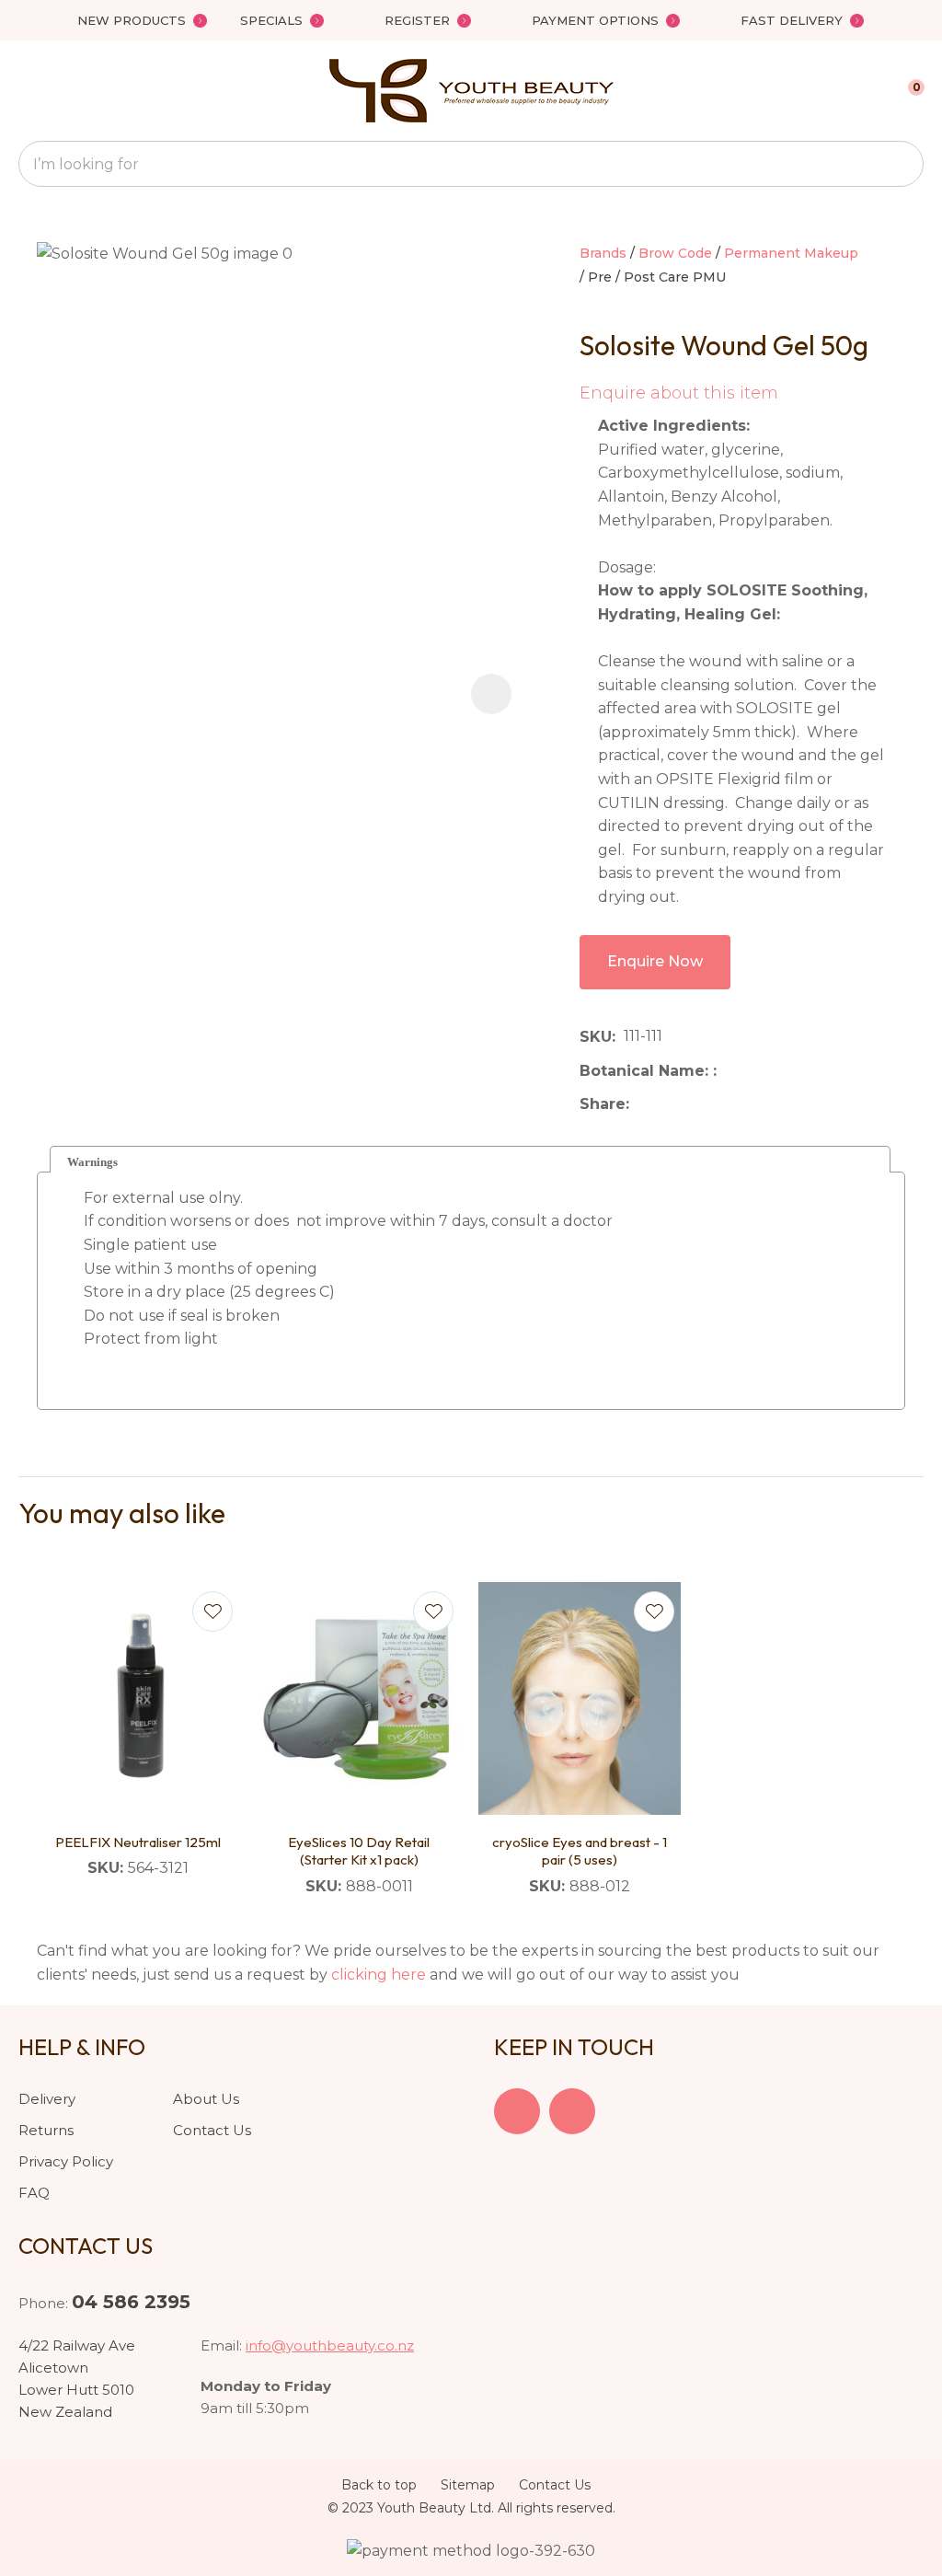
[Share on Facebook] (641, 1105)
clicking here (379, 1975)
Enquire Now (655, 961)
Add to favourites (213, 1611)
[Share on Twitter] (666, 1104)
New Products (132, 20)
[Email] (694, 1105)
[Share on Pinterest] (722, 1104)
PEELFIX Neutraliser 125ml (138, 1842)
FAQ (34, 2193)
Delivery (47, 2099)
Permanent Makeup (791, 253)
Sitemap (468, 2485)
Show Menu (29, 91)
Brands (603, 253)
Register (417, 20)
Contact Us (212, 2130)
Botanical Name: (646, 1071)
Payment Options (595, 20)
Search (902, 164)
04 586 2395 (131, 2302)
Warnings (92, 1162)
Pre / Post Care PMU (657, 277)
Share (603, 1104)
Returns (46, 2130)
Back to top (379, 2485)
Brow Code (675, 253)
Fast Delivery (792, 20)
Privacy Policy (66, 2161)
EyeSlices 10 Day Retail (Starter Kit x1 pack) (359, 1851)
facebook (517, 2111)
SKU (596, 1037)
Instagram (572, 2111)
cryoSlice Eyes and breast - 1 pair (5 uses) (580, 1851)
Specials (271, 20)
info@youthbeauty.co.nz (330, 2345)
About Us (206, 2099)
